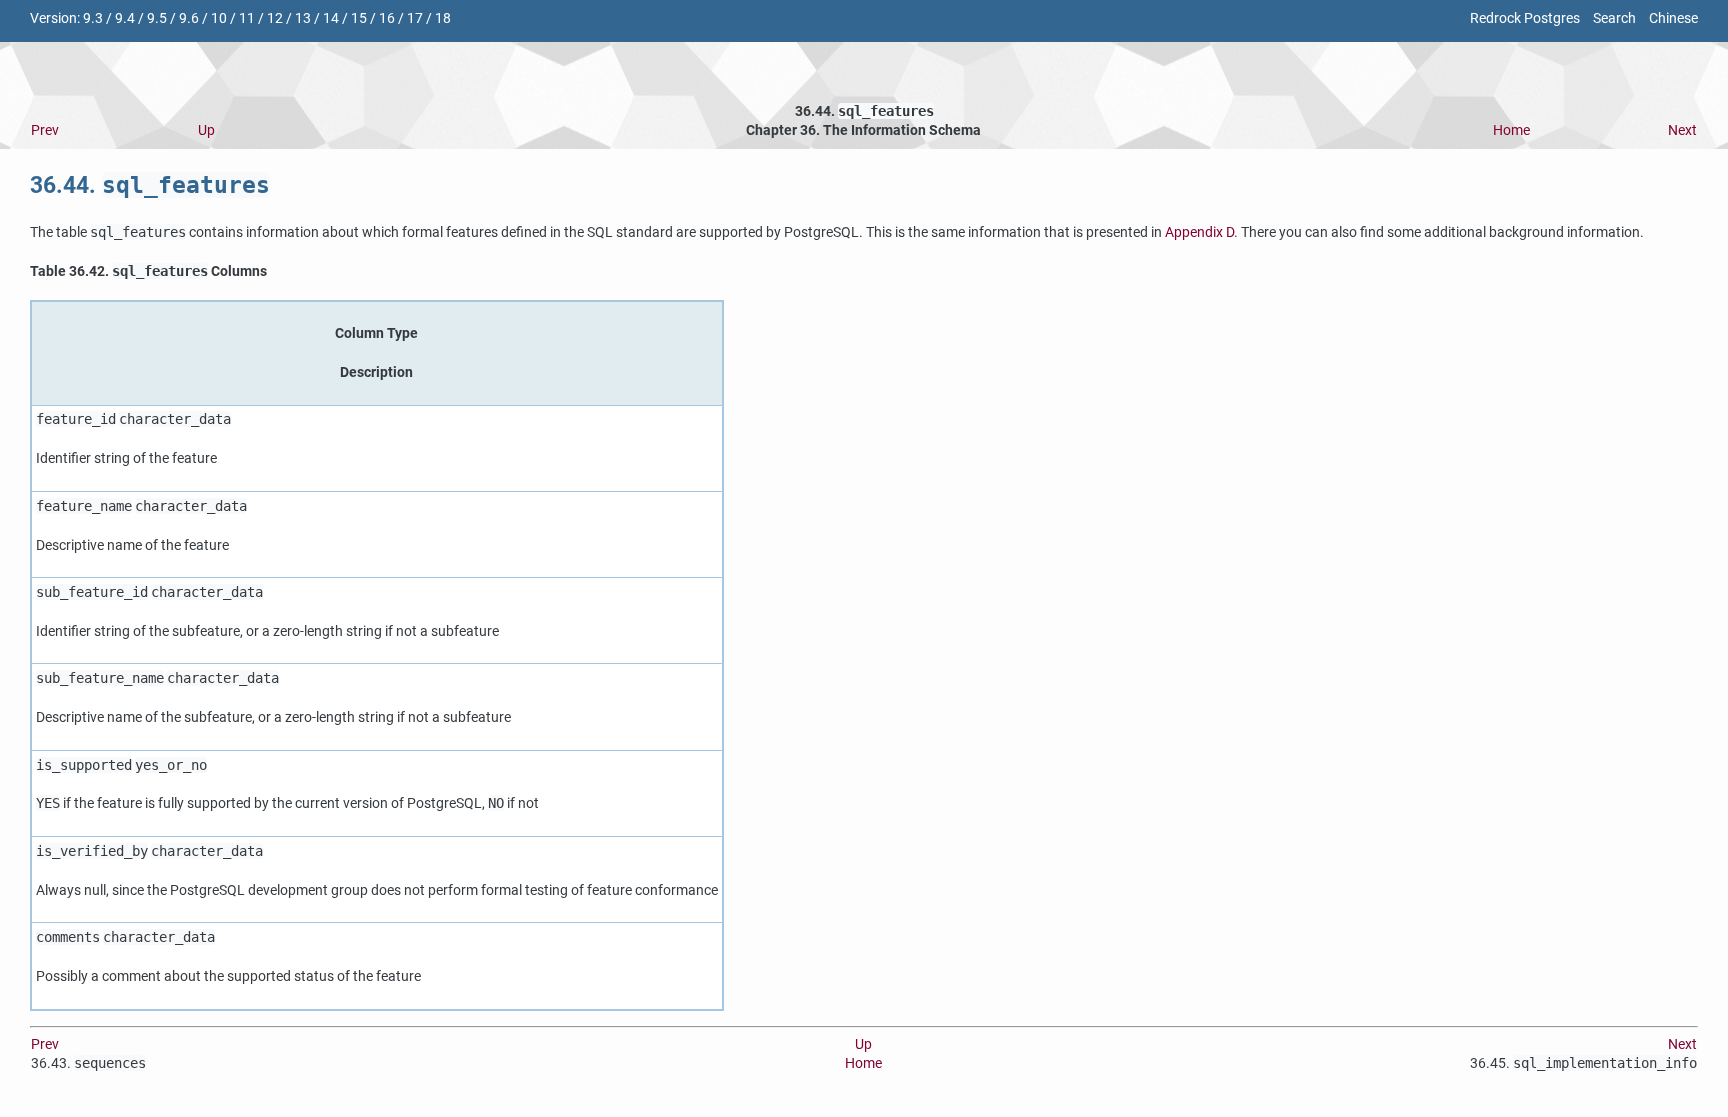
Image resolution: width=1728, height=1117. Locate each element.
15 (359, 18)
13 (303, 18)
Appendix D (1199, 232)
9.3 (93, 18)
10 (219, 18)
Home (1511, 130)
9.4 (125, 18)
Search (1614, 18)
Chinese (1673, 18)
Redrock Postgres (1525, 18)
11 (247, 18)
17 (415, 18)
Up (206, 130)
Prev (45, 130)
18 (443, 18)
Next (1682, 130)
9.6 (189, 18)
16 (387, 18)
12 (275, 18)
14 (331, 18)
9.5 (157, 18)
